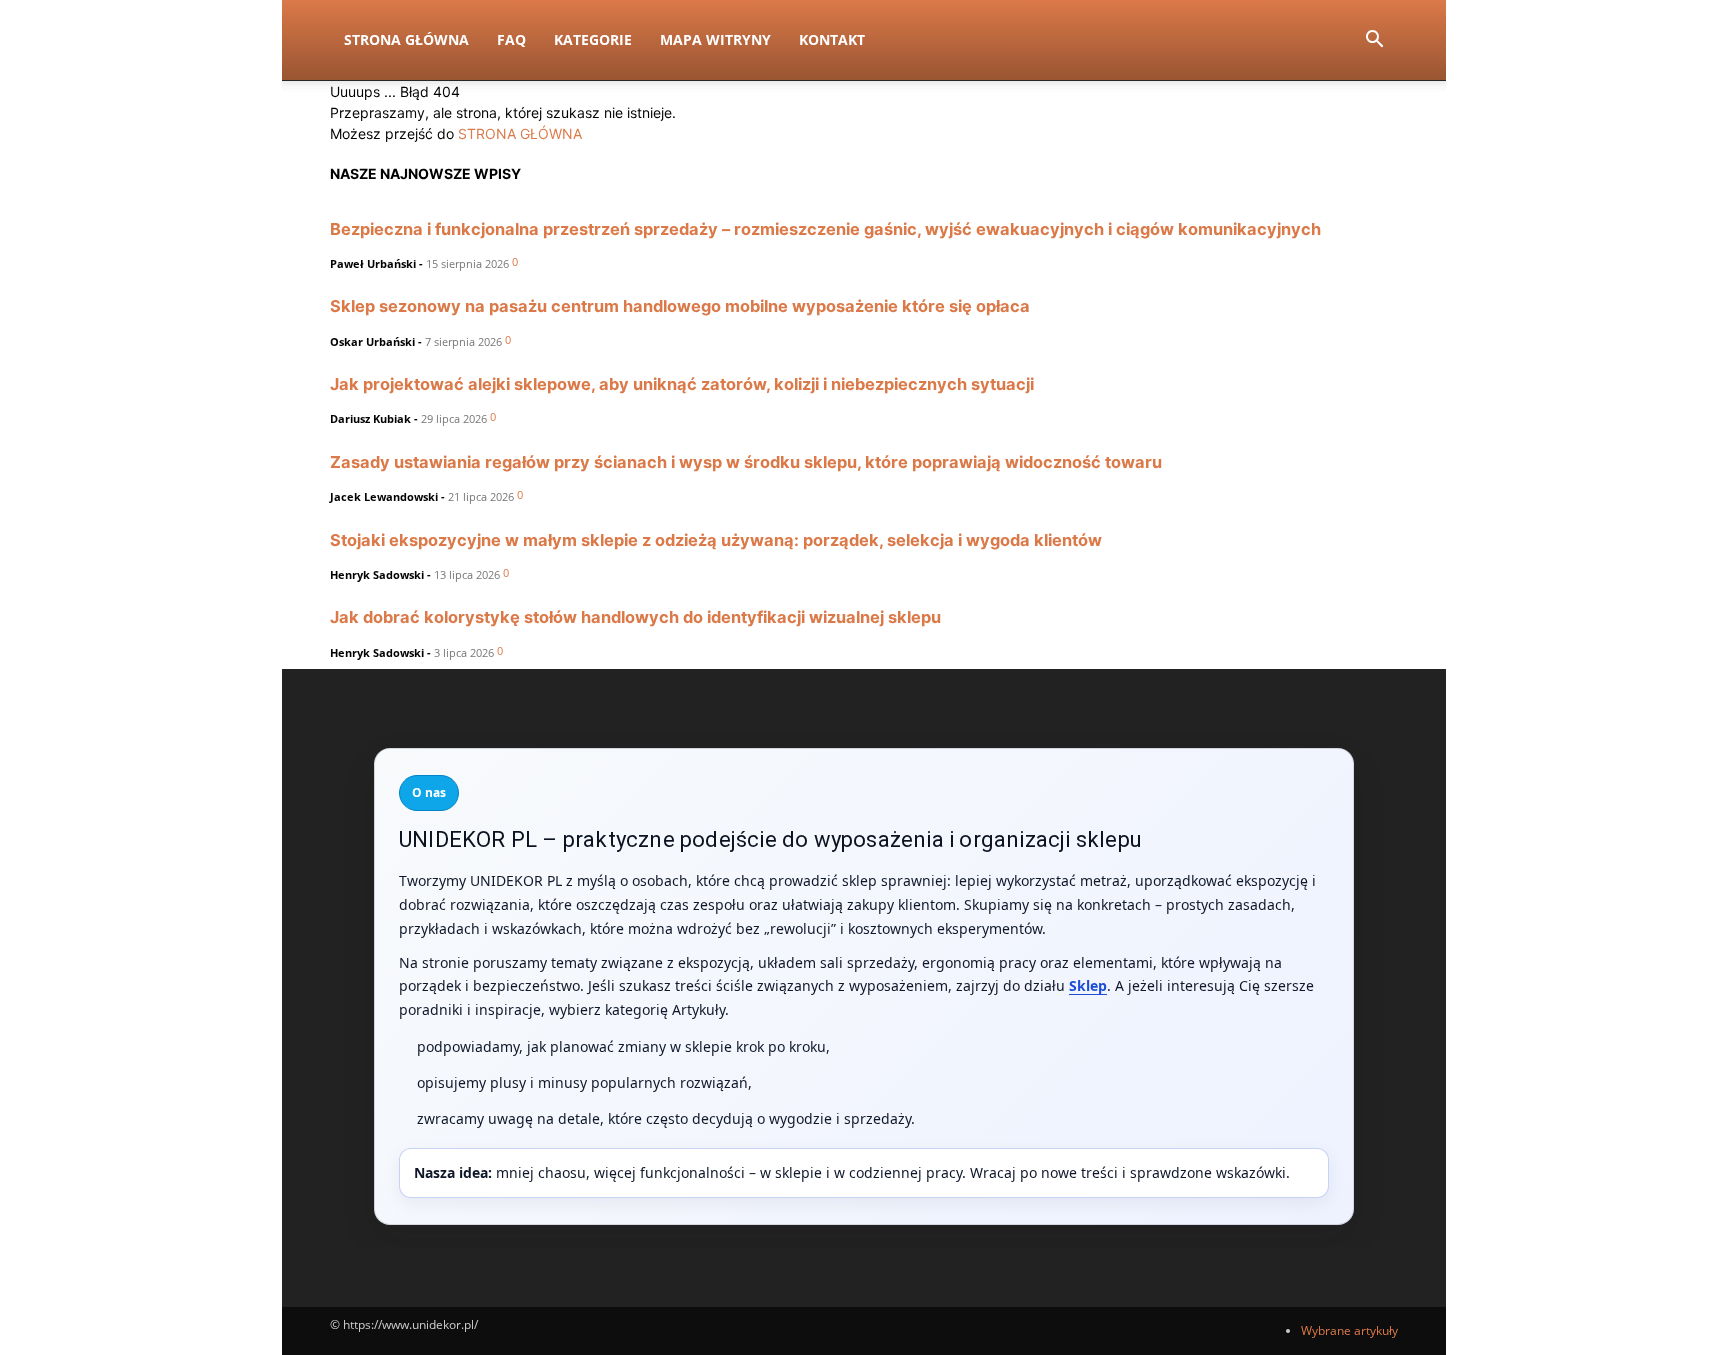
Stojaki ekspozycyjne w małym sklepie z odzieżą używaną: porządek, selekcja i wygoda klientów (716, 540)
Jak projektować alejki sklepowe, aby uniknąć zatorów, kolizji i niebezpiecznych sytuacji (682, 384)
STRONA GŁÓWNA (520, 133)
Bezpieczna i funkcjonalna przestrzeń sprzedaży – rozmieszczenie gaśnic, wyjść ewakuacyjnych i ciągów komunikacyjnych (825, 229)
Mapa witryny (715, 39)
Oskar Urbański (372, 341)
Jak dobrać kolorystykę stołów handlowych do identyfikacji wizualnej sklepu (635, 617)
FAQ (511, 39)
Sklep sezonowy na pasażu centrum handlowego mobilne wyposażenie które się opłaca (680, 306)
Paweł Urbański (373, 263)
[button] (1374, 41)
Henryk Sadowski (377, 574)
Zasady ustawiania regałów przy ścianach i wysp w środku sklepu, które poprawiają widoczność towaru (746, 462)
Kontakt (832, 39)
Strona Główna (406, 39)
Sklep (1088, 985)
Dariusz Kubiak (370, 418)
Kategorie (593, 39)
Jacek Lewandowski (384, 496)
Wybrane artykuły (1349, 1330)
